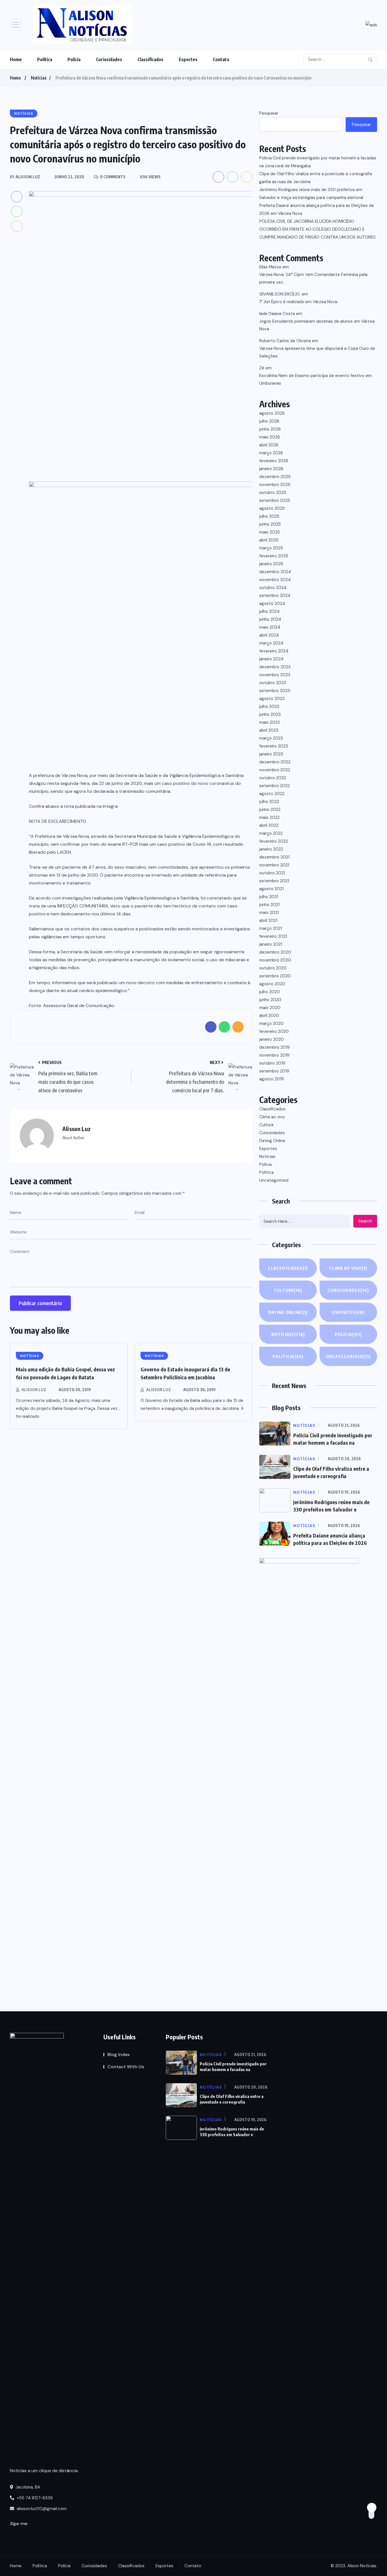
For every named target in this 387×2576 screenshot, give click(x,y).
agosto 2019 (272, 1079)
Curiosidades (109, 59)
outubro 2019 (272, 1063)
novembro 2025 (275, 485)
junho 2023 (270, 714)
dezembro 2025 (275, 477)
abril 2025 (269, 540)
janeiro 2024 (271, 659)
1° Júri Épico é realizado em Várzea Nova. (299, 302)
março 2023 (271, 738)
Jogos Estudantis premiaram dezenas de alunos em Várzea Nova (317, 325)
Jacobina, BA (27, 2487)
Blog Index (119, 2054)
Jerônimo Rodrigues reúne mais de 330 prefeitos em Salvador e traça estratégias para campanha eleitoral (311, 194)
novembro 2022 (275, 770)
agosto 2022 (272, 794)
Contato (221, 59)
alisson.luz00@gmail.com (42, 2509)
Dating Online (272, 1141)
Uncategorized (274, 1180)
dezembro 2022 (275, 762)
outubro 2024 (273, 588)
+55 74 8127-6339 (34, 2498)
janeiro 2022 (271, 849)
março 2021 (271, 928)
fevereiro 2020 (274, 1031)
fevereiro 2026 (274, 461)
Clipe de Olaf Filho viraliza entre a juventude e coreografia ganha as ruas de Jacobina (316, 178)
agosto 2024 (272, 603)
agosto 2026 (272, 413)
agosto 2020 (272, 984)
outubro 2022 (273, 778)
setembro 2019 (274, 1071)
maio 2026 (270, 437)
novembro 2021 (274, 865)
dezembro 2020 (275, 952)
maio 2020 (270, 1008)
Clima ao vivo (272, 1117)
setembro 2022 (275, 786)
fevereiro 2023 (274, 746)
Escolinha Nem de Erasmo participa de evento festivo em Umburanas (315, 379)
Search (365, 1221)
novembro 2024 (275, 580)
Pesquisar (269, 113)
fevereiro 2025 (274, 556)
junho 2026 (270, 429)
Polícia (74, 59)
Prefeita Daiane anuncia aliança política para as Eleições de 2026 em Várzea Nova (317, 209)
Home (16, 59)
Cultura (266, 1125)
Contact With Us (126, 2067)
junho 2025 (270, 524)
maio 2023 (270, 722)
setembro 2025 (275, 500)
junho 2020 (270, 1000)
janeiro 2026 (271, 469)
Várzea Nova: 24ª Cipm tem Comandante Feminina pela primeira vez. (313, 278)
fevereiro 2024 (274, 651)
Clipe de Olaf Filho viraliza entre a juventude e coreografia (232, 2099)
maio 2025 (270, 532)
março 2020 (271, 1023)
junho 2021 (269, 905)
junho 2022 (270, 810)
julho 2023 (269, 706)
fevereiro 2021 (273, 936)
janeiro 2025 (271, 564)
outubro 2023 (273, 683)
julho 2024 (269, 611)
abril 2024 (269, 635)
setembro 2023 (275, 691)
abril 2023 (269, 730)
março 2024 (271, 643)
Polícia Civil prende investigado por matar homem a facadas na (233, 2067)
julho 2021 (269, 897)
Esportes (188, 59)
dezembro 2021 (274, 857)
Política (45, 59)
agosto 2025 (272, 508)
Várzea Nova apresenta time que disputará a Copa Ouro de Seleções (317, 352)
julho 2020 (270, 992)
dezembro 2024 (275, 572)
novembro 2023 (275, 675)
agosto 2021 (271, 889)
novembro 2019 (274, 1055)
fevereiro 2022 (274, 841)
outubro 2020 (273, 968)
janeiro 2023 (271, 754)
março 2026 (271, 453)
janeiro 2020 (272, 1039)
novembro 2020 (275, 960)
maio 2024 (270, 627)
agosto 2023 (272, 699)
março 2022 (271, 833)
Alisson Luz (34, 1390)
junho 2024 (270, 619)
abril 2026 (269, 445)
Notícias (39, 78)
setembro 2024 (275, 596)
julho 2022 (269, 802)
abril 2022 (269, 825)
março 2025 (271, 548)
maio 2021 (269, 913)
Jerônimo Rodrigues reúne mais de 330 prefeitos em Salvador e (232, 2132)
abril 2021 (268, 920)
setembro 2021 (274, 881)
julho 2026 (269, 421)
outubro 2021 (272, 873)
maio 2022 (269, 817)
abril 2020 (269, 1016)
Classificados (150, 59)
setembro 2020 (275, 976)
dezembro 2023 (275, 667)
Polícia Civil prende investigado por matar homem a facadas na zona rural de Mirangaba (318, 162)
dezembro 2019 (275, 1047)
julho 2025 (269, 516)
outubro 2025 (273, 492)
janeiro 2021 (271, 944)
